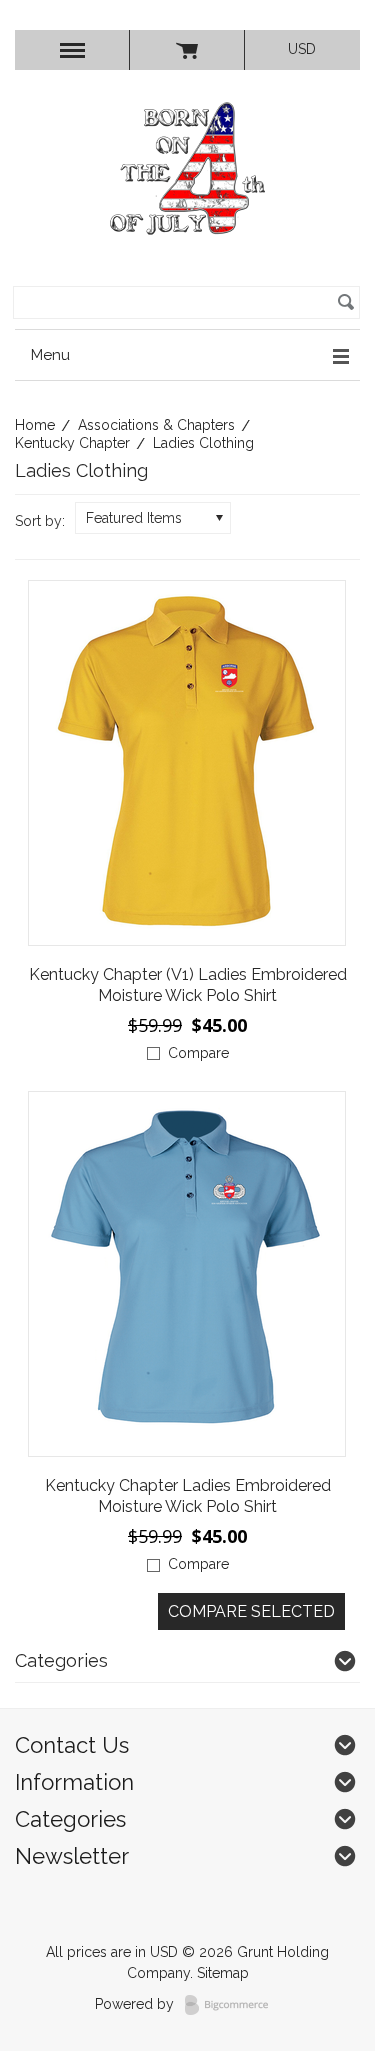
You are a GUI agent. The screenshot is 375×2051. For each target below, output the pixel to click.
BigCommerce (232, 2005)
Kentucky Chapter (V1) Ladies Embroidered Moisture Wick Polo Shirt (188, 985)
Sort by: (40, 521)
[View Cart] (187, 50)
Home (35, 425)
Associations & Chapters (156, 425)
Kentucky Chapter (72, 443)
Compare (198, 1053)
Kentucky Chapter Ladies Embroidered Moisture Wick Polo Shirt (188, 1496)
